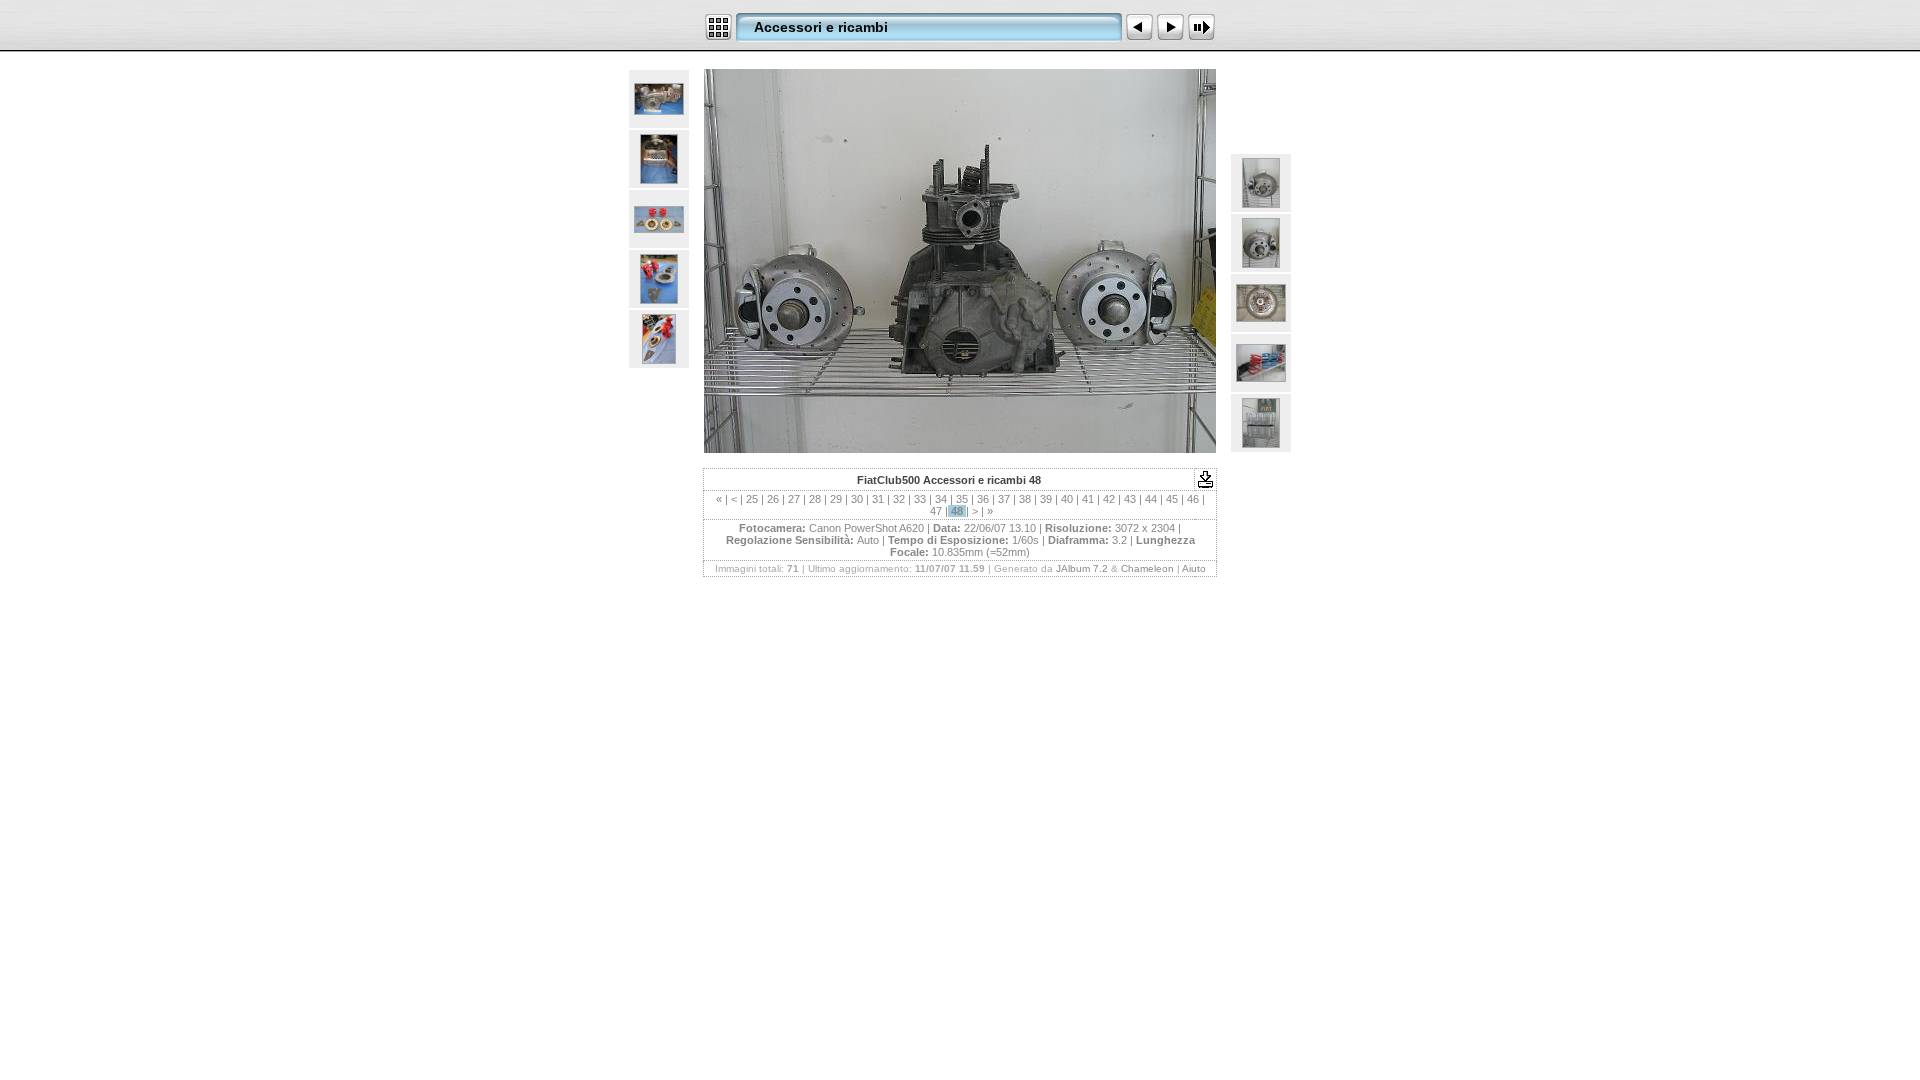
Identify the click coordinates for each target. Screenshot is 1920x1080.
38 (1025, 499)
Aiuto (1194, 568)
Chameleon (1147, 568)
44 (1151, 499)
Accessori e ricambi (821, 27)
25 (752, 499)
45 (1172, 499)
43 (1130, 499)
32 (899, 499)
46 (1193, 499)
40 (1067, 499)
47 (936, 511)
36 (983, 499)
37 (1004, 499)
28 (815, 499)
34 (941, 499)
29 (836, 499)
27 (794, 499)
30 (857, 499)
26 (773, 499)
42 (1109, 499)
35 (962, 499)
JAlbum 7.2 (1082, 568)
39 (1046, 499)
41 (1088, 499)
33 (920, 499)
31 (878, 499)
